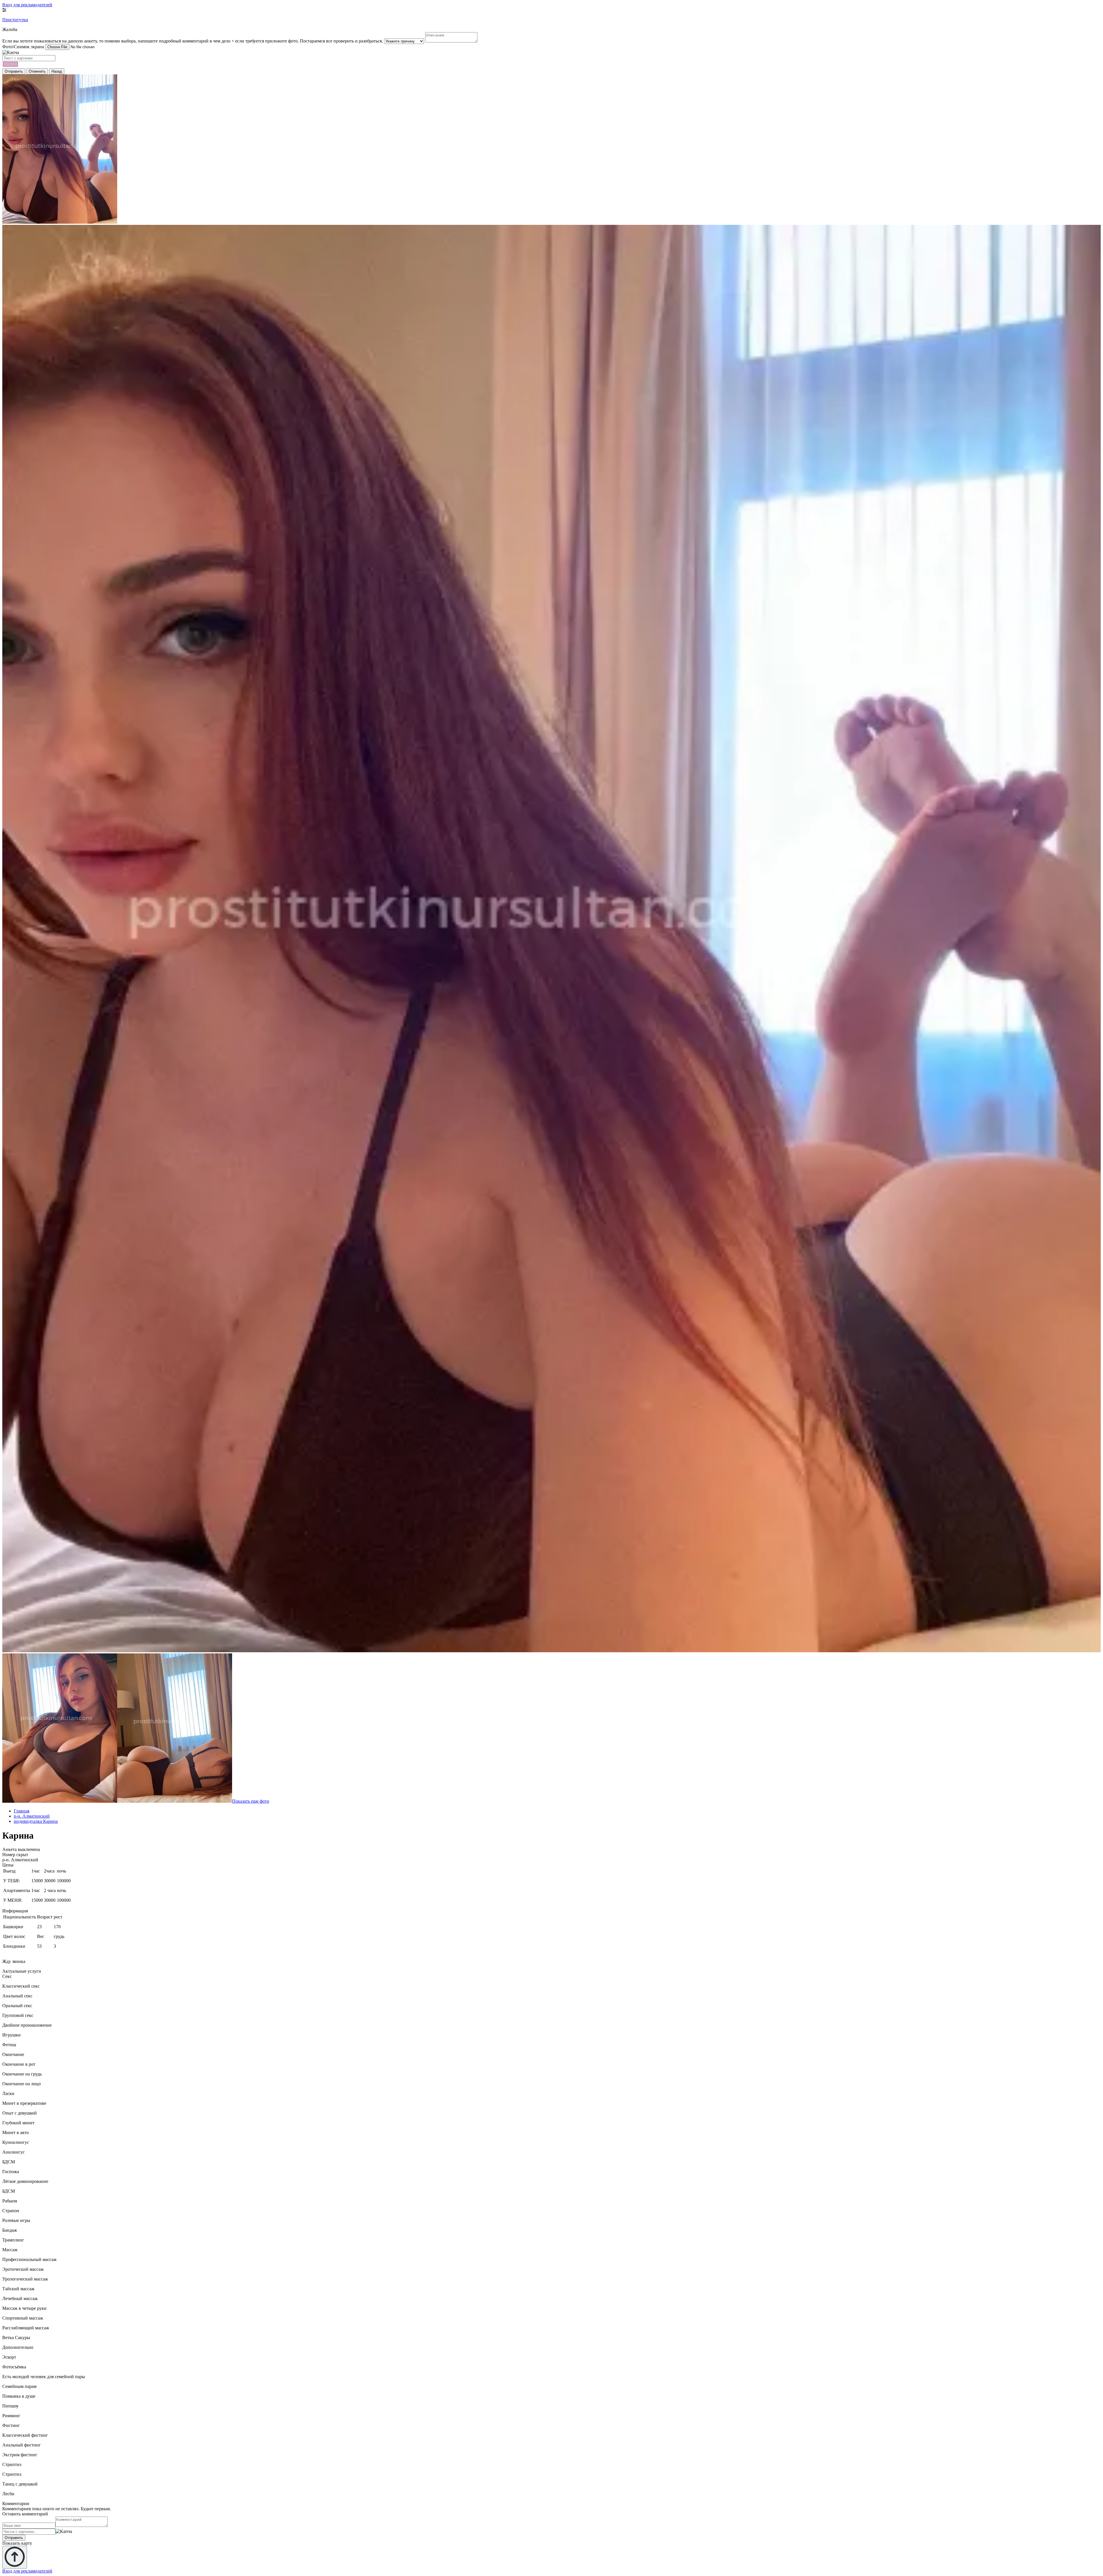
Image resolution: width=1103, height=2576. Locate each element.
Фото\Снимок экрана (23, 47)
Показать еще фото (251, 1801)
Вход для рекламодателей (27, 5)
